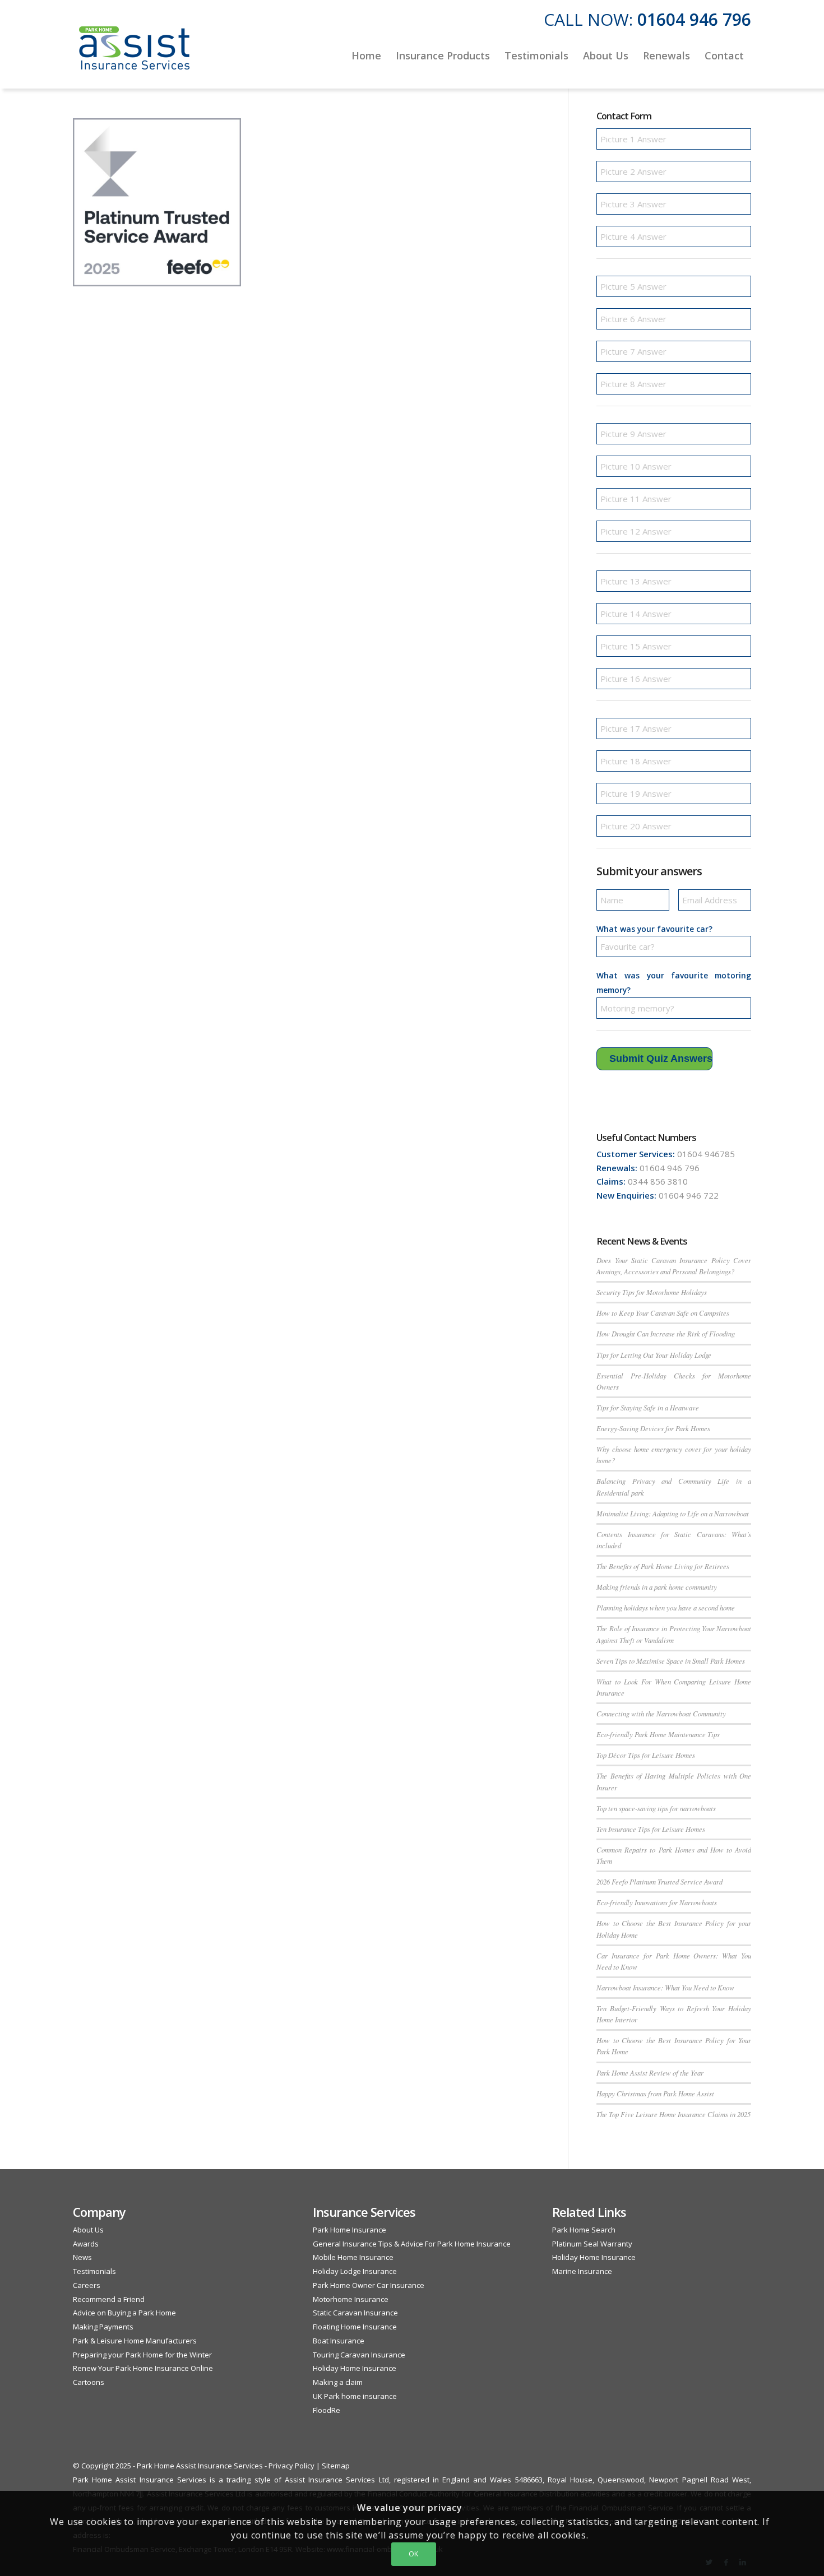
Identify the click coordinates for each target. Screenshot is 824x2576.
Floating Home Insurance (355, 2327)
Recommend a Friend (109, 2299)
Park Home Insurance (349, 2230)
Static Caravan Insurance (355, 2313)
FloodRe (327, 2410)
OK (414, 2554)
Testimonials (94, 2271)
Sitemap (336, 2466)
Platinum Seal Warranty (592, 2244)
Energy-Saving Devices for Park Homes (653, 1428)
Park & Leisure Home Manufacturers (135, 2341)
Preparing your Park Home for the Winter (142, 2355)
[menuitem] (366, 55)
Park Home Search (584, 2230)
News (82, 2257)
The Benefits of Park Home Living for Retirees (663, 1566)
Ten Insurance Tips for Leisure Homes (651, 1829)
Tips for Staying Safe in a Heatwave (648, 1407)
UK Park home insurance (355, 2396)
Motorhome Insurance (351, 2299)
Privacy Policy (291, 2466)
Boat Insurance (339, 2341)
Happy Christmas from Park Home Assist (655, 2093)
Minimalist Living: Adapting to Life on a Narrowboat (673, 1513)
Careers (87, 2285)
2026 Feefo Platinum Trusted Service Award (659, 1881)
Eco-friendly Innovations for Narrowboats (657, 1902)
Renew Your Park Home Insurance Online (143, 2368)
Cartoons (89, 2382)
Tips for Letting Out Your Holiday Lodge (654, 1355)
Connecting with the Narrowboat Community (661, 1713)
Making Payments (103, 2327)
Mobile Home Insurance (353, 2257)
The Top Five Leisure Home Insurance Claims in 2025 (673, 2114)
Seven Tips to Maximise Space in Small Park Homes (671, 1661)
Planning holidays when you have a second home (666, 1607)
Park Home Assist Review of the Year (650, 2073)
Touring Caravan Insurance (359, 2355)
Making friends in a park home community (657, 1587)
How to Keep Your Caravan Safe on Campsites (663, 1313)
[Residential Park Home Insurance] (135, 55)
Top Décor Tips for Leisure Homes (646, 1755)
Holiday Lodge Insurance (355, 2271)
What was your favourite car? (654, 929)
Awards (86, 2244)
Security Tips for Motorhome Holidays (652, 1292)
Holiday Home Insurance (355, 2368)
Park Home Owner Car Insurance (369, 2285)
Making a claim (338, 2382)
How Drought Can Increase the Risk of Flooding (666, 1333)
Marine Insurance (582, 2271)
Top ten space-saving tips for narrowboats (656, 1808)
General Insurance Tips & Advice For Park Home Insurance (412, 2244)
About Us (88, 2230)
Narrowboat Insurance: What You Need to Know (665, 1987)
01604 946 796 (694, 19)
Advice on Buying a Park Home (124, 2313)
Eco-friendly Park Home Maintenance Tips (658, 1734)
